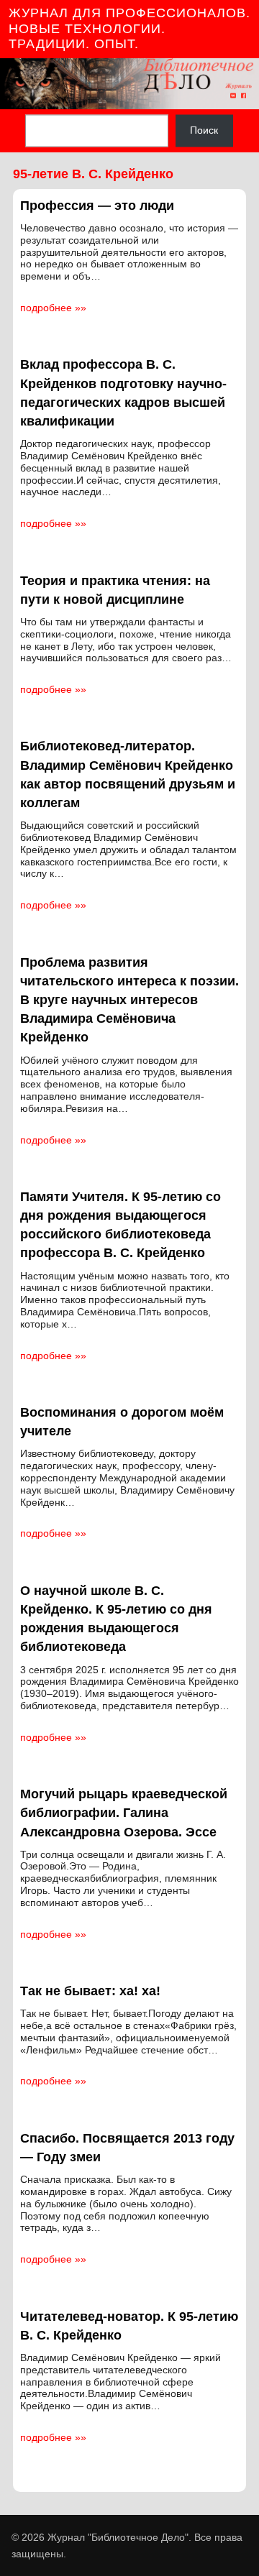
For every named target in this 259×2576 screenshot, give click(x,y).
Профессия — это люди (97, 206)
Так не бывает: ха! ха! (90, 1991)
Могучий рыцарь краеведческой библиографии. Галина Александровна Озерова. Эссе (124, 1813)
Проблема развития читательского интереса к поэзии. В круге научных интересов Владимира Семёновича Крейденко (129, 1000)
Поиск (204, 131)
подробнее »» (53, 308)
